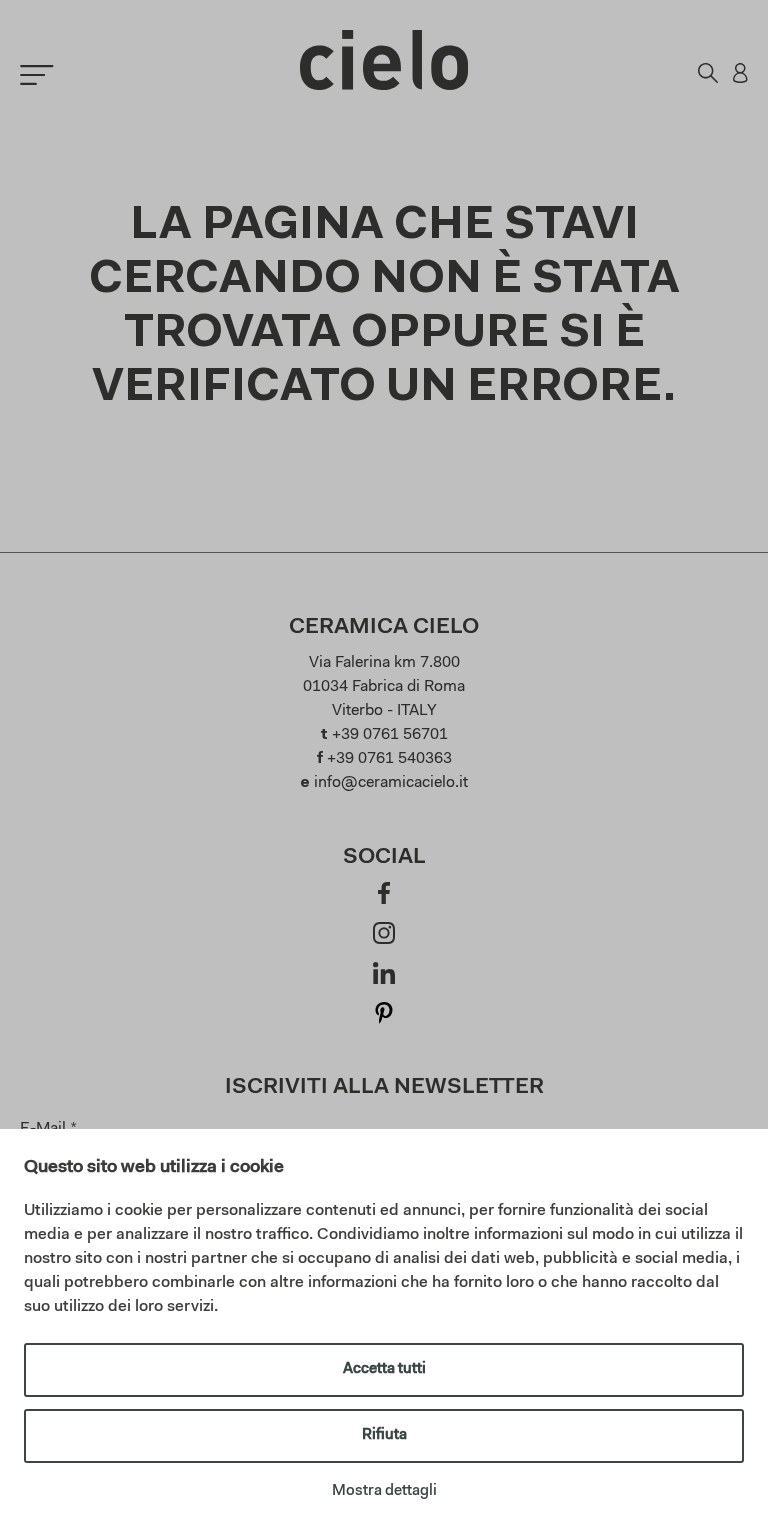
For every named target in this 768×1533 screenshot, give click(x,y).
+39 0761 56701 (390, 735)
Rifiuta (384, 1435)
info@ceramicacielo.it (391, 783)
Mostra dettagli (384, 1491)
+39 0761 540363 (389, 759)
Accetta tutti (384, 1369)
